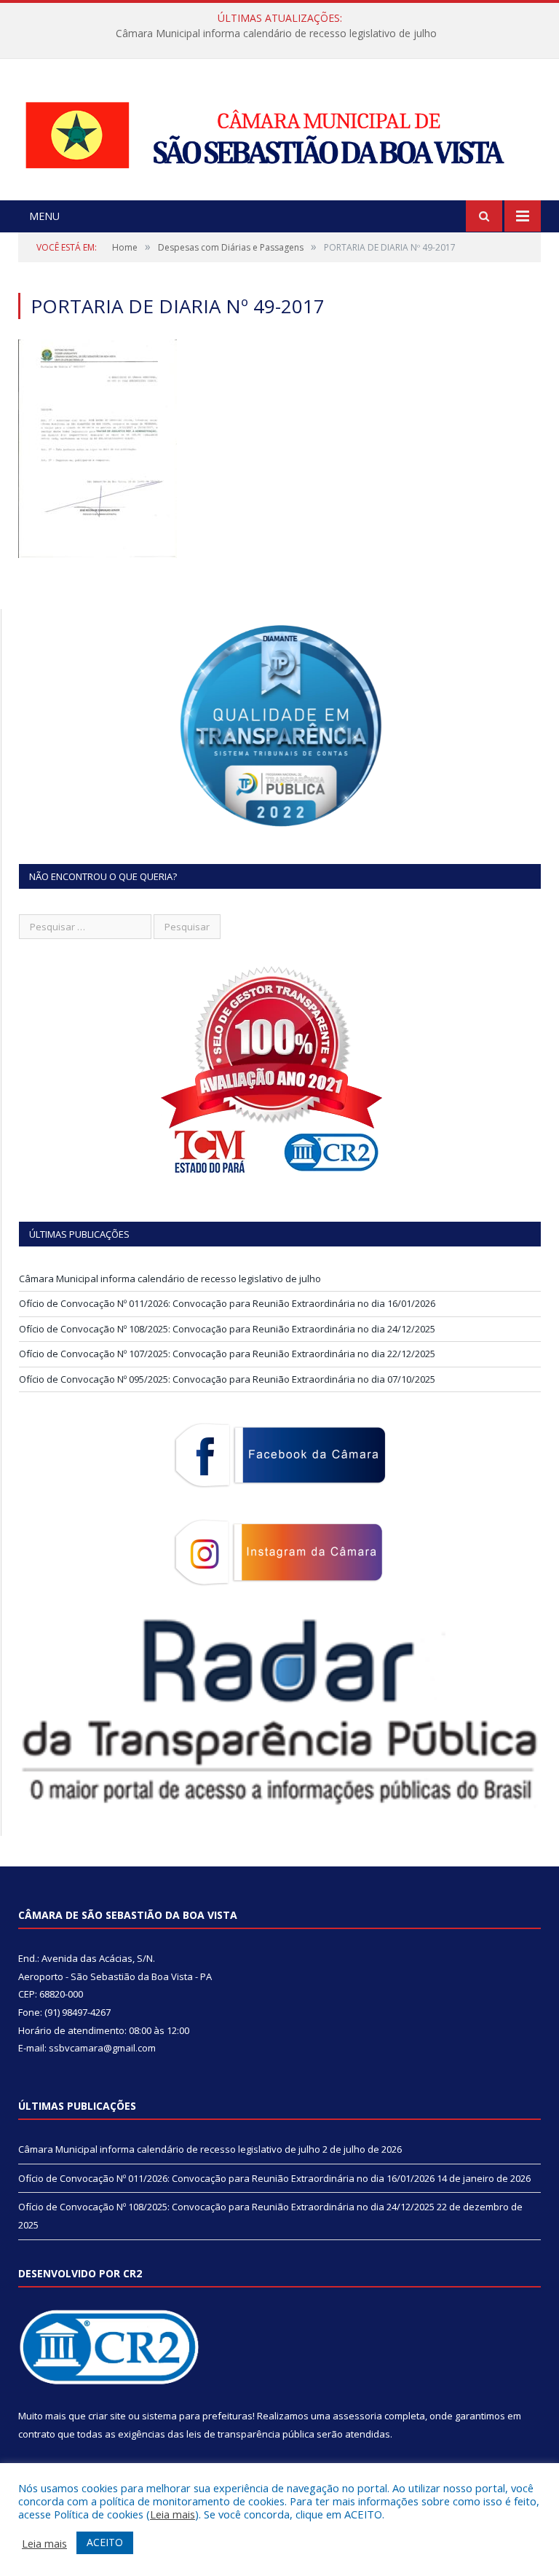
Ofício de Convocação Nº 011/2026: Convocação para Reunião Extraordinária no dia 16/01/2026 (276, 34)
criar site (107, 2416)
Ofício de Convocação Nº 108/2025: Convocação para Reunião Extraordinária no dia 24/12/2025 (227, 1329)
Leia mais (173, 2514)
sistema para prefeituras (197, 2416)
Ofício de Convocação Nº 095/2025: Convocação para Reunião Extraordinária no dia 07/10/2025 (227, 1379)
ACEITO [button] (105, 2542)
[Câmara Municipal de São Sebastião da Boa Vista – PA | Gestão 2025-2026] (279, 131)
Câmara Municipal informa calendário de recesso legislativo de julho (170, 1279)
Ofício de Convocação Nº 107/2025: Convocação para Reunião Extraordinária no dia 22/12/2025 (227, 1354)
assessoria (357, 2416)
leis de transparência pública (250, 2434)
